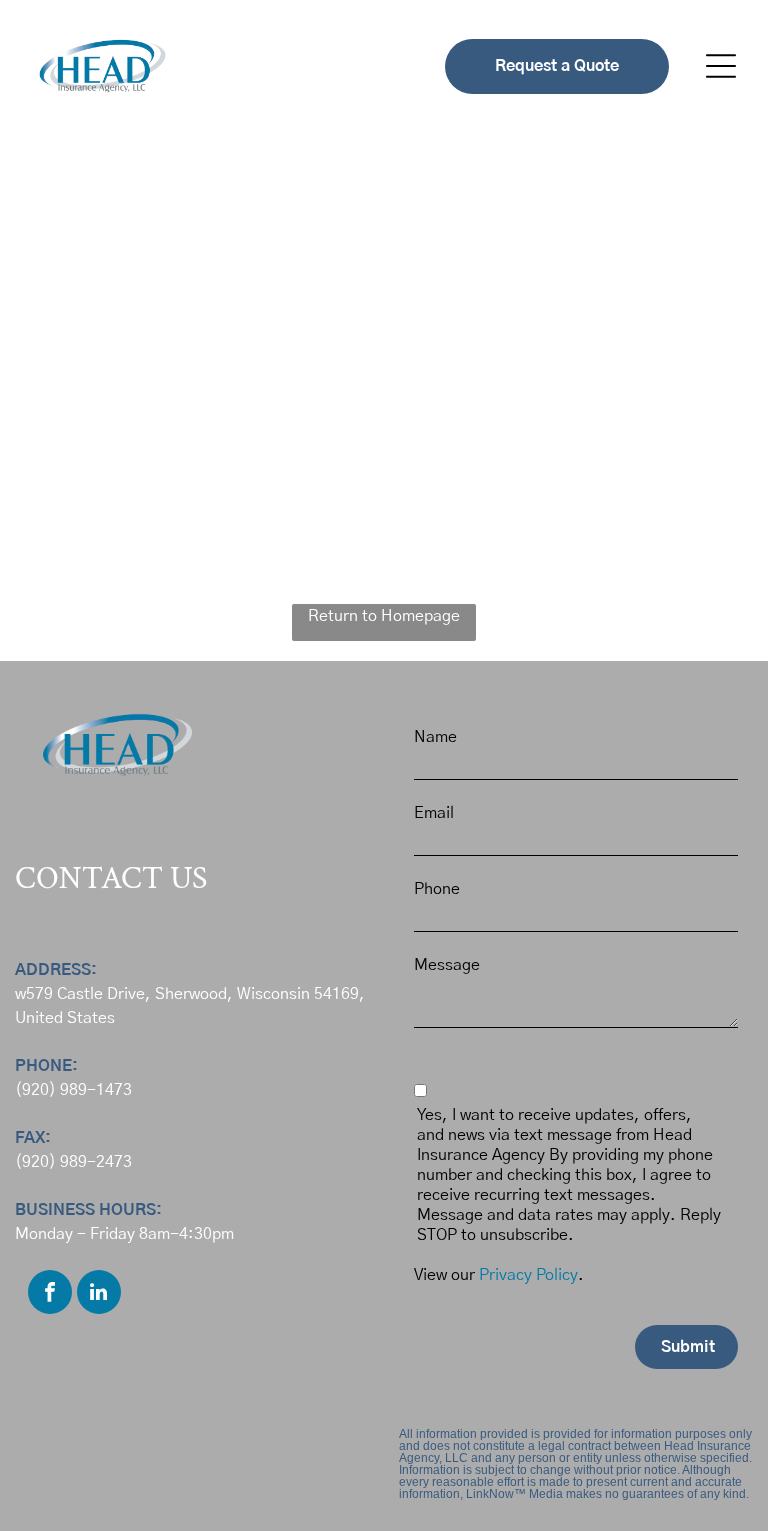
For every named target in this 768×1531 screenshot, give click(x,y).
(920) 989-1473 (73, 1090)
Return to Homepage (384, 616)
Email (434, 813)
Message (447, 965)
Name (435, 737)
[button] (721, 66)
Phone (437, 889)
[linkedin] (99, 1294)
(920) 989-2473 (73, 1162)
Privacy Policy (528, 1275)
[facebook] (50, 1294)
